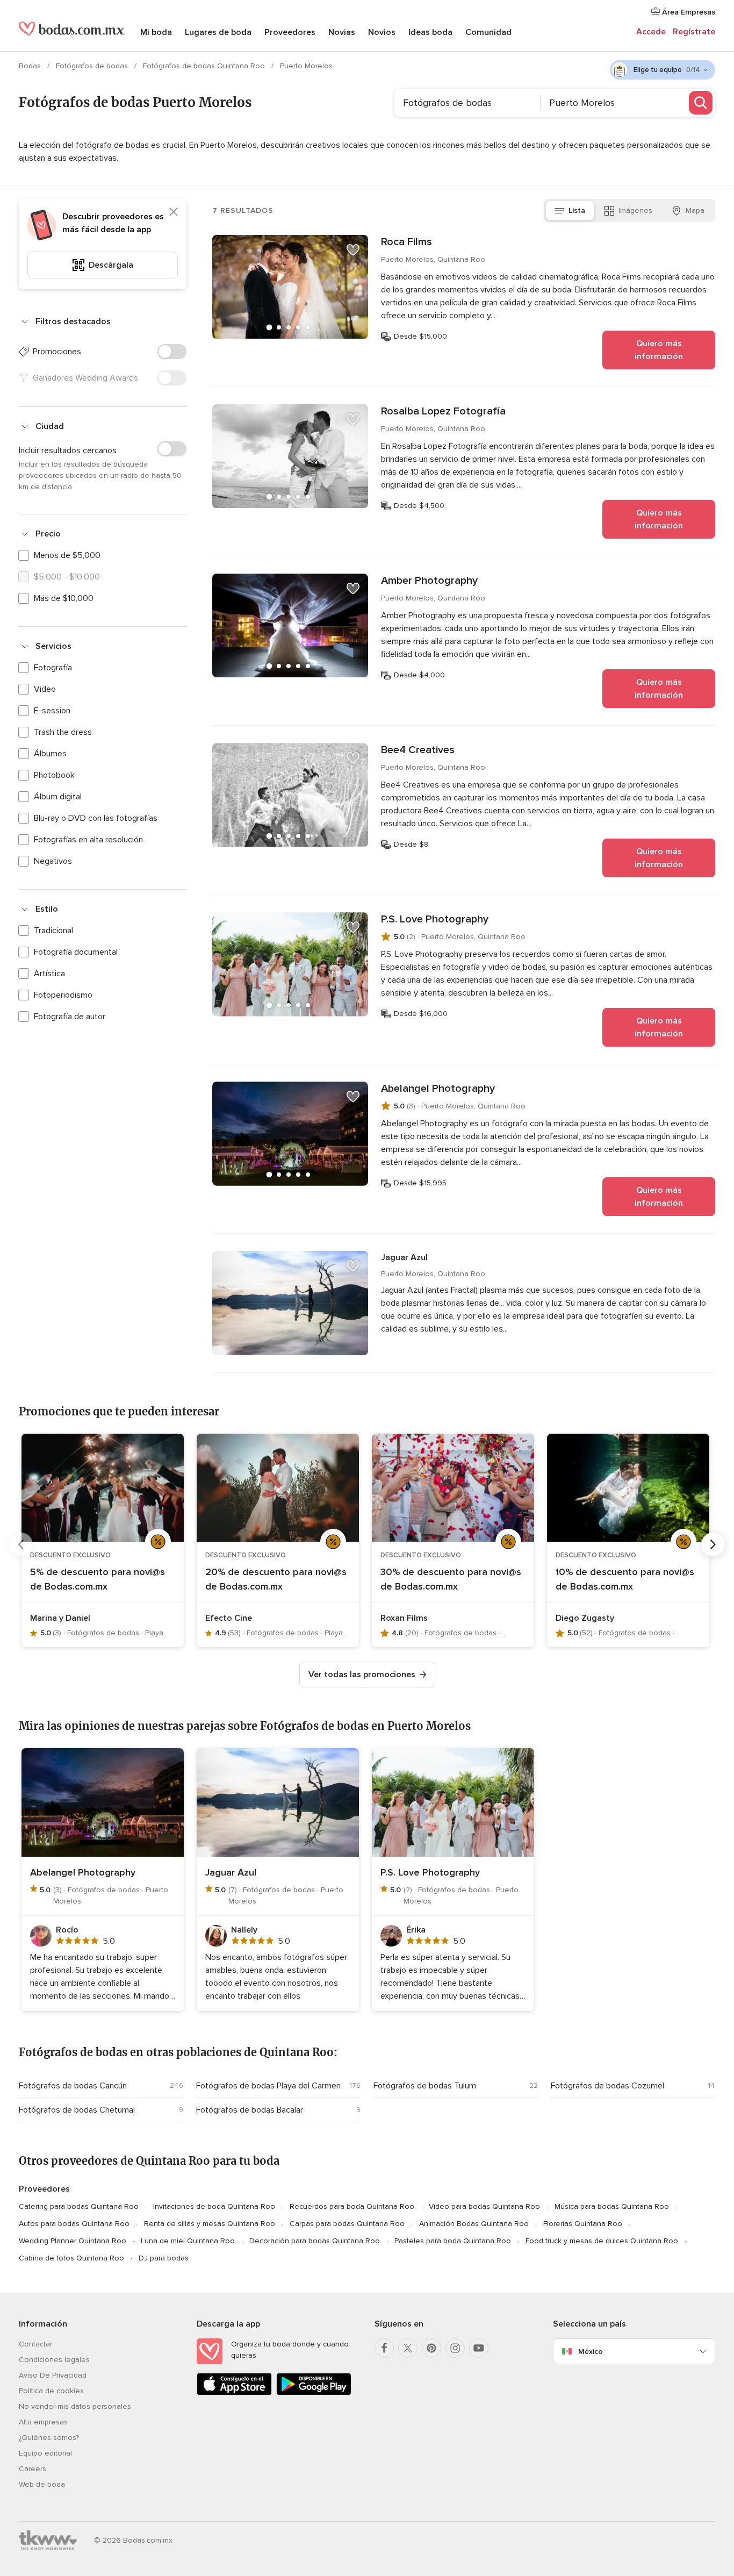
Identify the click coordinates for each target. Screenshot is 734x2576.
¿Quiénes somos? (49, 2438)
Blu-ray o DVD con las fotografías (96, 818)
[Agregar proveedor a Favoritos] (353, 250)
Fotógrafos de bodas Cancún (73, 2086)
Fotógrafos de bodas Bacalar (250, 2110)
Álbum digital (58, 797)
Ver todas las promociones (362, 1675)
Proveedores (290, 32)
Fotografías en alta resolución (88, 840)
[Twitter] (408, 2348)
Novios (382, 32)
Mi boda (156, 32)
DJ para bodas (164, 2258)
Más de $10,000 (64, 598)
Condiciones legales (54, 2360)
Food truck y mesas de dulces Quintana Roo (602, 2241)
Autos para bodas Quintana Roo (74, 2224)
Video (45, 689)
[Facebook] (384, 2348)
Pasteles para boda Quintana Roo (453, 2241)
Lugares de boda (218, 32)
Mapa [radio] (695, 210)
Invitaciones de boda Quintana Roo (214, 2206)
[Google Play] (314, 2393)
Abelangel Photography (438, 1089)
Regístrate (694, 32)
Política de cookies (51, 2391)
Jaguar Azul (404, 1257)
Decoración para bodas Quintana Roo (315, 2241)
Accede (651, 32)
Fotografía (53, 668)
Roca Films (406, 242)
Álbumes (50, 754)
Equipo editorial (45, 2453)
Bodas (31, 66)
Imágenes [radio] (635, 210)
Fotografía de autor (70, 1017)
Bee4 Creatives (418, 750)
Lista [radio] (577, 210)
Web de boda (42, 2484)
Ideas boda (430, 32)
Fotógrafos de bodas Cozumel (607, 2086)
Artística (49, 974)
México (591, 2352)
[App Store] (234, 2393)
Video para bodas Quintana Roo (484, 2206)
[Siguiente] (713, 1544)
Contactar (35, 2344)
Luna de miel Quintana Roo (188, 2241)
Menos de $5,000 (67, 555)
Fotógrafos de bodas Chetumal (77, 2110)
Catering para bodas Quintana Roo (79, 2206)
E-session (52, 711)
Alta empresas (43, 2422)
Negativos (53, 861)
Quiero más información (659, 350)
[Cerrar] (174, 212)
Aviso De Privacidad (53, 2375)
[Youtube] (479, 2348)
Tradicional (53, 931)
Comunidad (488, 32)
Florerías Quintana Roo (583, 2224)
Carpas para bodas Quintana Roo (347, 2224)
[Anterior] (21, 1544)
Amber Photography (429, 581)
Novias (342, 32)
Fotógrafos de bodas (93, 66)
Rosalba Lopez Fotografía (443, 411)
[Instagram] (455, 2348)
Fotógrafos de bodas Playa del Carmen (268, 2086)
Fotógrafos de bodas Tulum (425, 2086)
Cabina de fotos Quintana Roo (71, 2258)
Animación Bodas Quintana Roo (474, 2224)
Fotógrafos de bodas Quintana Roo (205, 66)
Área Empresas (688, 12)
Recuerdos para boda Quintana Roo (352, 2206)
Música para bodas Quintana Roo (612, 2206)
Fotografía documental (76, 952)
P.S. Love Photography (435, 919)
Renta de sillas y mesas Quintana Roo (210, 2224)
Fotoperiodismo (63, 995)
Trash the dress (63, 732)
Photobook (54, 775)
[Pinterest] (431, 2348)
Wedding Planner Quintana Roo (73, 2241)
